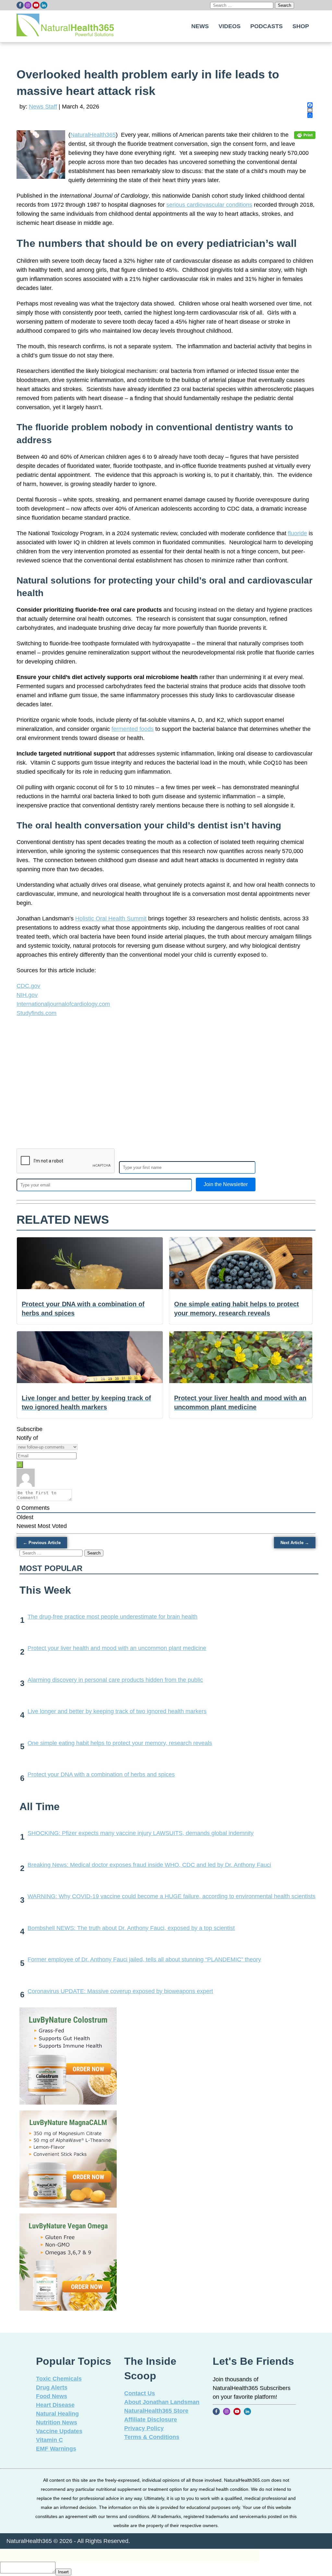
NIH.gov (27, 995)
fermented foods (133, 729)
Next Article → (295, 1543)
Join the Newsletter (226, 1184)
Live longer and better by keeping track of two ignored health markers (117, 1711)
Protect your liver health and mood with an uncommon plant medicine (117, 1648)
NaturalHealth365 (93, 135)
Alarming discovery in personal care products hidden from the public (115, 1680)
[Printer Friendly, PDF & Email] (305, 135)
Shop (301, 26)
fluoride (297, 533)
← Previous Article (42, 1543)
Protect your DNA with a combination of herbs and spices (101, 1774)
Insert (63, 2572)
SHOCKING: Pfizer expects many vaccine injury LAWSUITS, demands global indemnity (141, 1833)
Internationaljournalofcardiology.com (63, 1004)
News (200, 26)
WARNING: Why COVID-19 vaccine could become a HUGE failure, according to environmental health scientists (172, 1896)
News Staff (43, 107)
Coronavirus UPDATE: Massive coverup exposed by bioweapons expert (120, 1991)
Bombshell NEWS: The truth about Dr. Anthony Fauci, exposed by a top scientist (131, 1928)
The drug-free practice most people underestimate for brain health (113, 1617)
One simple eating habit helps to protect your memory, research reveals (120, 1743)
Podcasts (267, 26)
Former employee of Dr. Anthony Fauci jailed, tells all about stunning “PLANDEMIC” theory (144, 1959)
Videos (230, 26)
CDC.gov (28, 986)
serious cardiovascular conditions (209, 205)
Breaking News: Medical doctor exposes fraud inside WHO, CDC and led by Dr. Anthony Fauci (149, 1865)
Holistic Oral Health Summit (111, 918)
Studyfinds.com (36, 1013)
